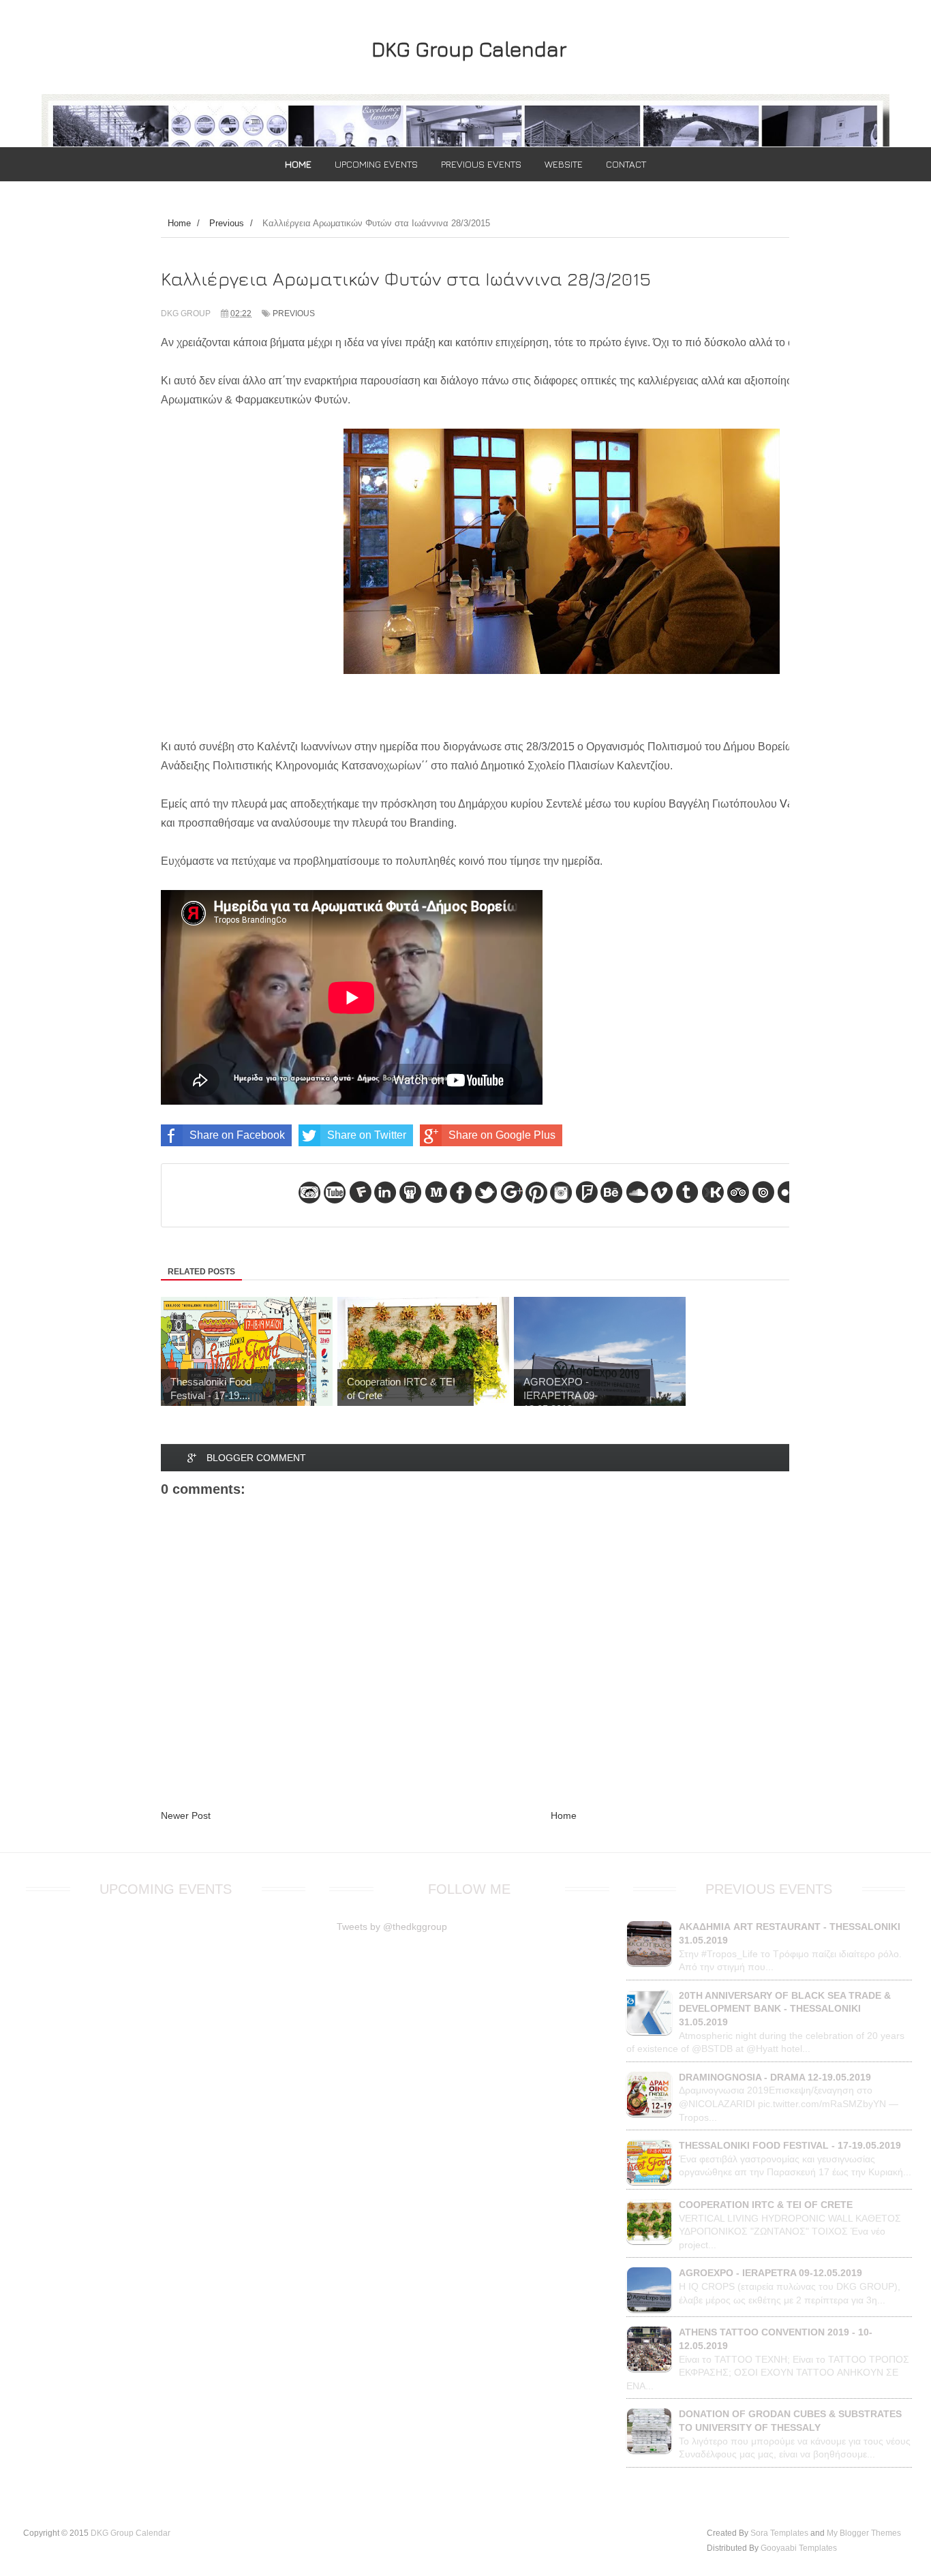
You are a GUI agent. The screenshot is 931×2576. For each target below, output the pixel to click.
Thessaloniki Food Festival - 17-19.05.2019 (790, 2145)
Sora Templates (779, 2533)
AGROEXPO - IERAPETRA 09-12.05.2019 (770, 2273)
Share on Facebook (237, 1135)
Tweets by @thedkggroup (392, 1927)
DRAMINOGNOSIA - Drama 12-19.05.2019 (775, 2077)
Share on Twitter (367, 1135)
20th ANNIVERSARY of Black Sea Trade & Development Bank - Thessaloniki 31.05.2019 (785, 2009)
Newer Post (186, 1815)
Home (564, 1815)
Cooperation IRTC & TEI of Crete (766, 2205)
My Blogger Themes (864, 2533)
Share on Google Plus (502, 1135)
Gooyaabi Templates (799, 2548)
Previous (294, 313)
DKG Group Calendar (469, 49)
